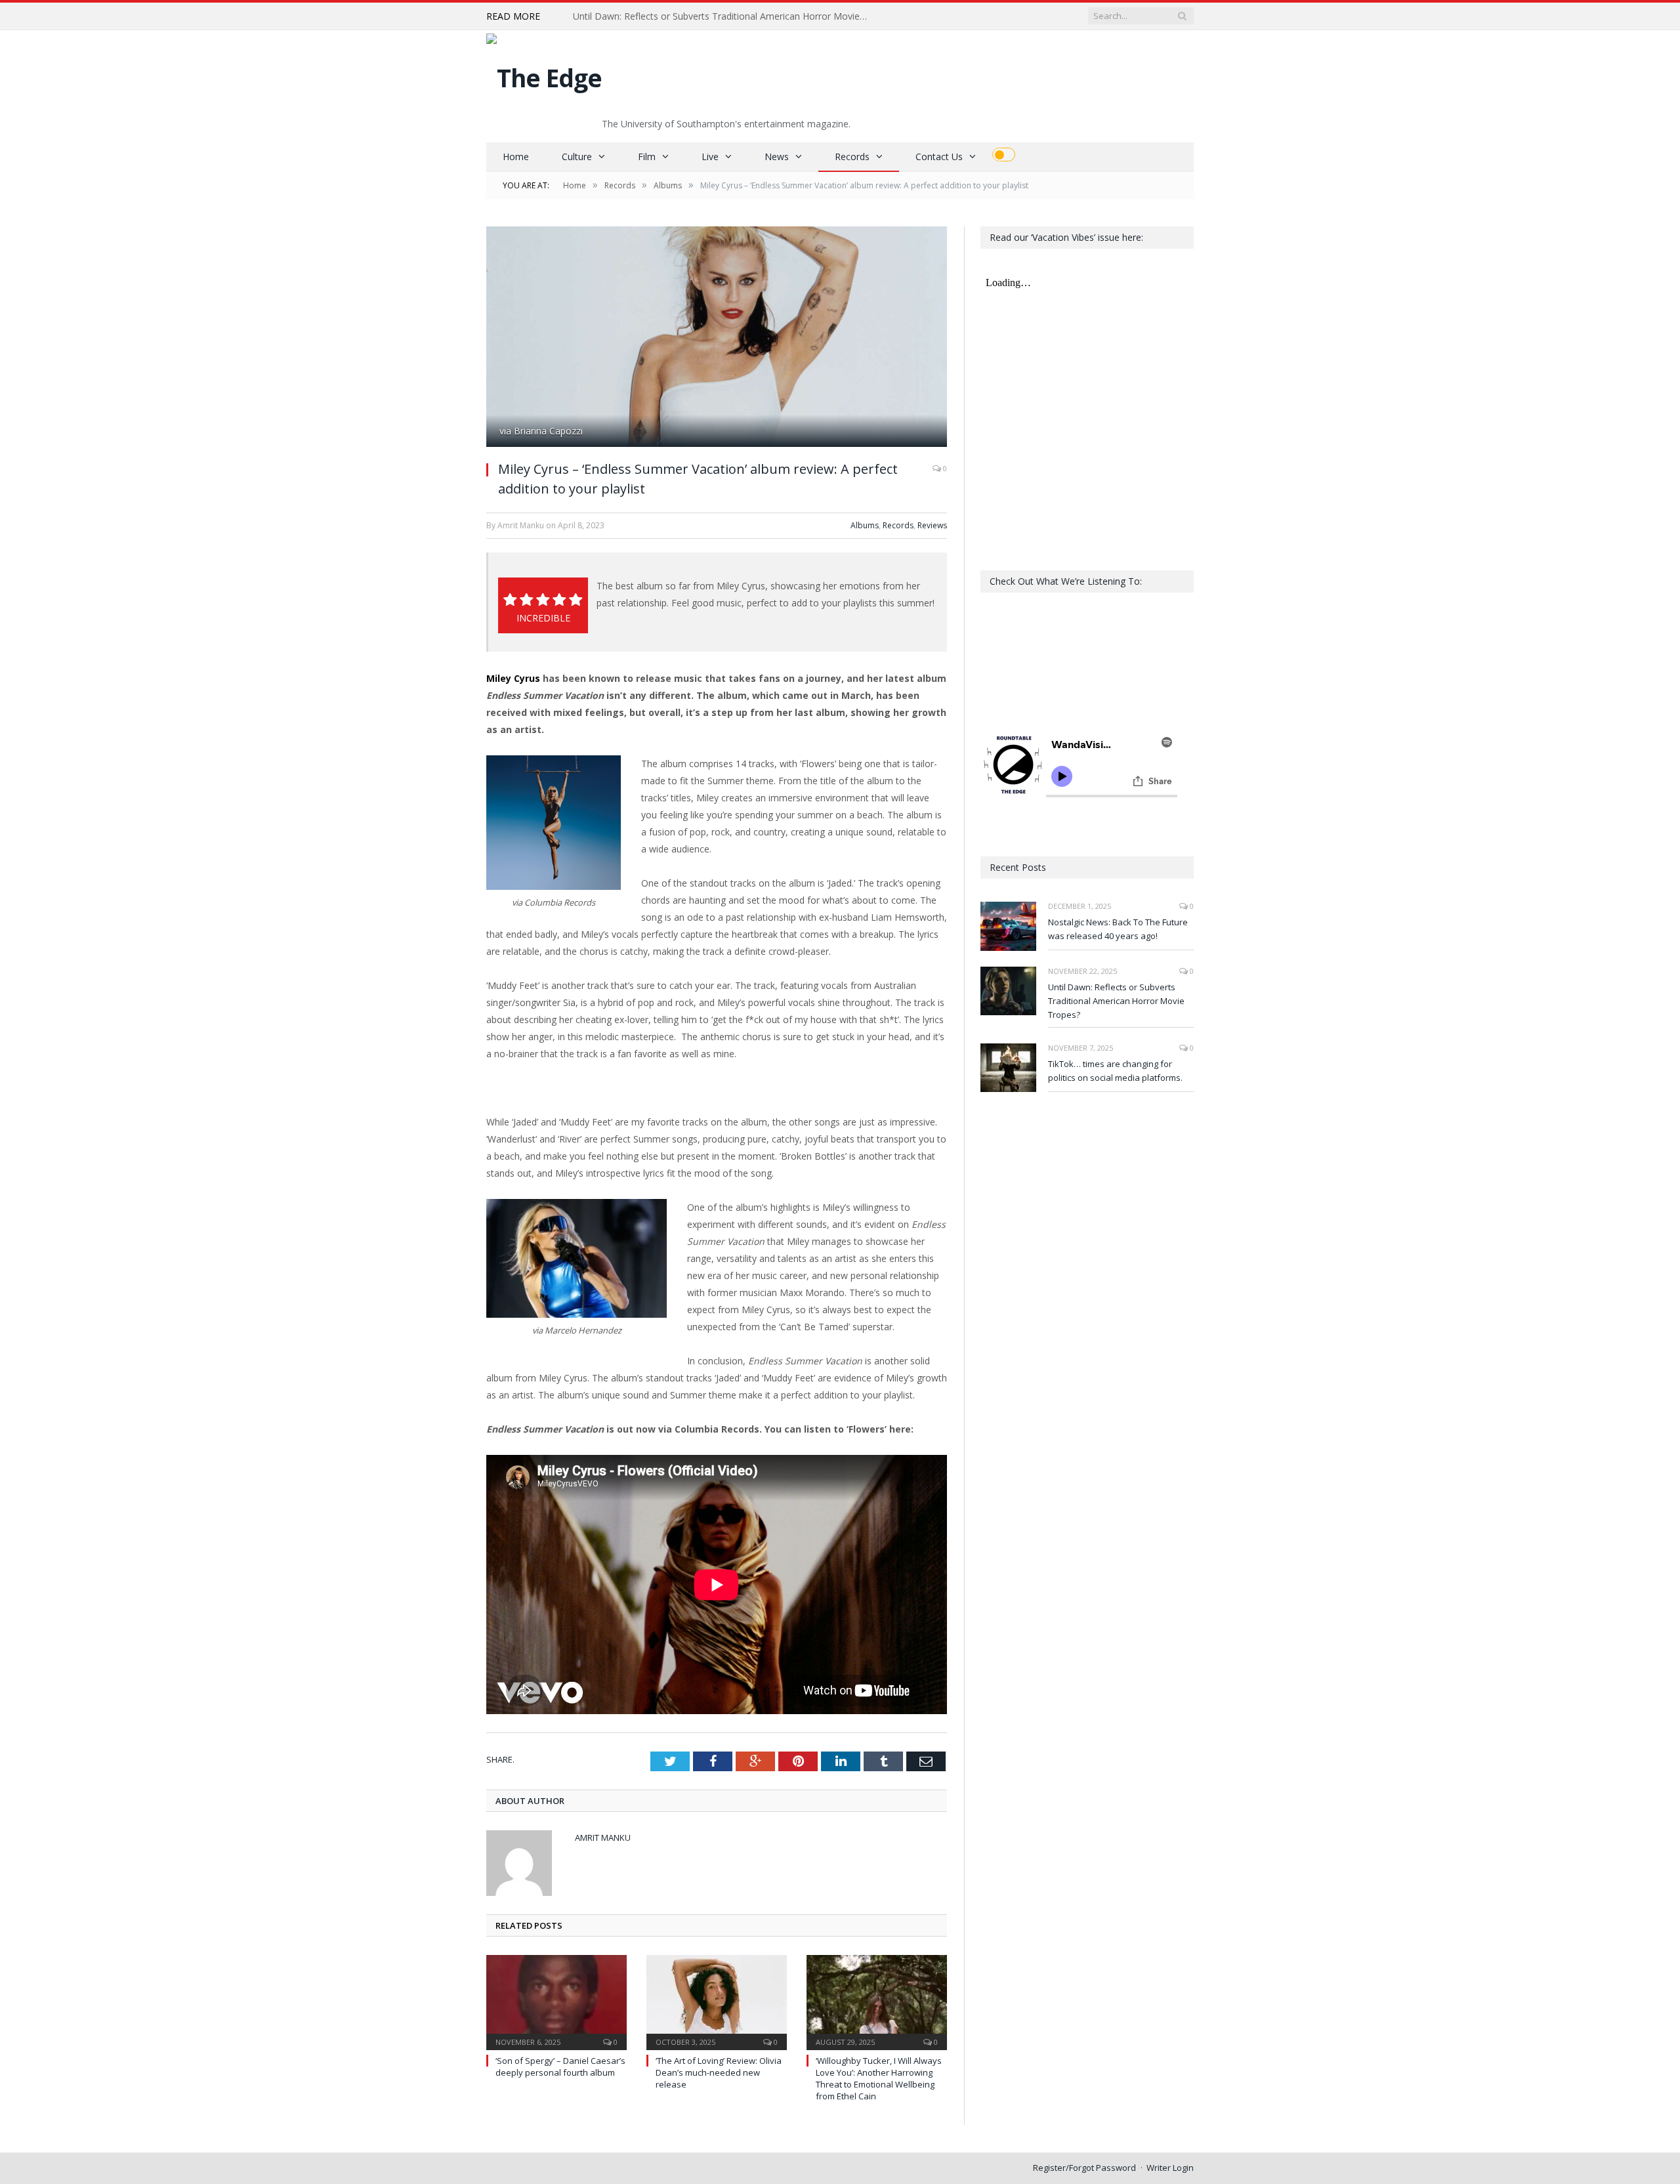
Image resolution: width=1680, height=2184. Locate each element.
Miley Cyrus (513, 678)
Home (516, 157)
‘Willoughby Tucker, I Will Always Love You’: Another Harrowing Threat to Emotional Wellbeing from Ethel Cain (879, 2079)
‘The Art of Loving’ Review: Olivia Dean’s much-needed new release (719, 2072)
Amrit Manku (603, 1837)
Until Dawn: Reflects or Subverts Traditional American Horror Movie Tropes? (724, 16)
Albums (865, 525)
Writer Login (1170, 2168)
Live (710, 157)
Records (852, 157)
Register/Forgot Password (1084, 2168)
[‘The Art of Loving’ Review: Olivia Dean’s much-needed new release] (717, 2001)
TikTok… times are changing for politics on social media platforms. (1115, 1071)
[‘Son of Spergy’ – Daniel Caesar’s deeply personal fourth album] (556, 2001)
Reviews (932, 525)
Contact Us (939, 157)
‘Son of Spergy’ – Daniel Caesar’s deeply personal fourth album (560, 2067)
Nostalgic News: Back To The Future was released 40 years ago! (1118, 929)
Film (647, 157)
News (777, 157)
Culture (577, 157)
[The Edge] (544, 74)
